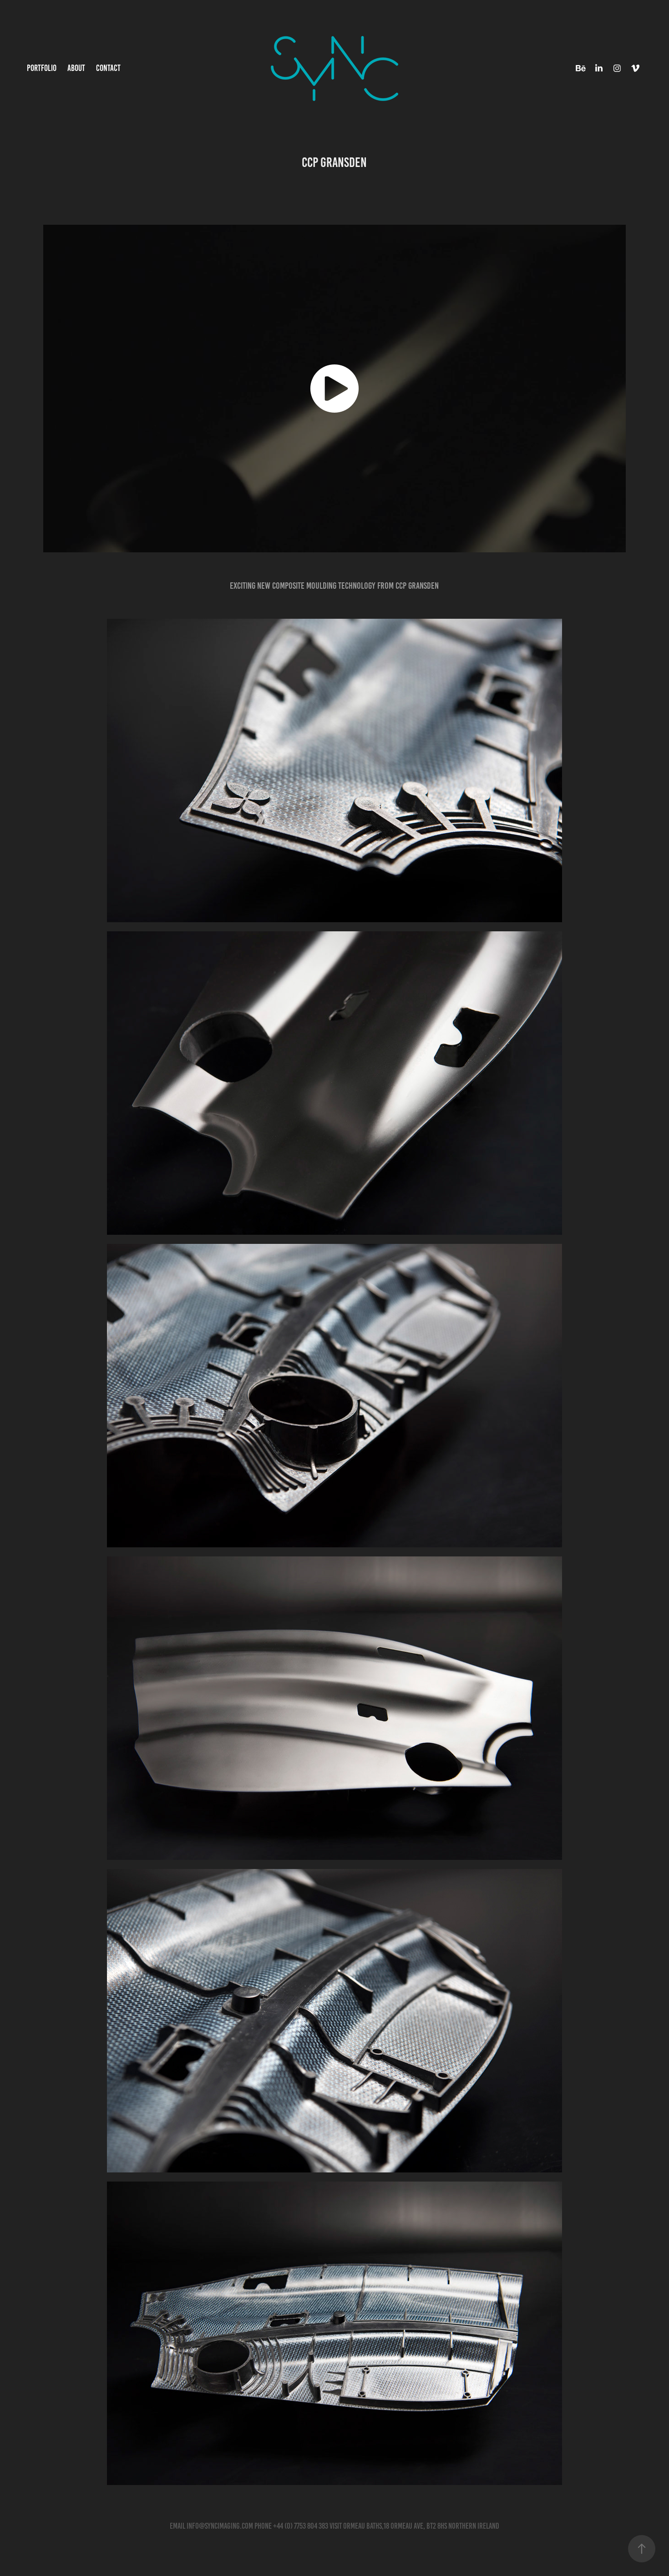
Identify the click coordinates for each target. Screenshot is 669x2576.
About (76, 68)
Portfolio (42, 68)
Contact (108, 68)
